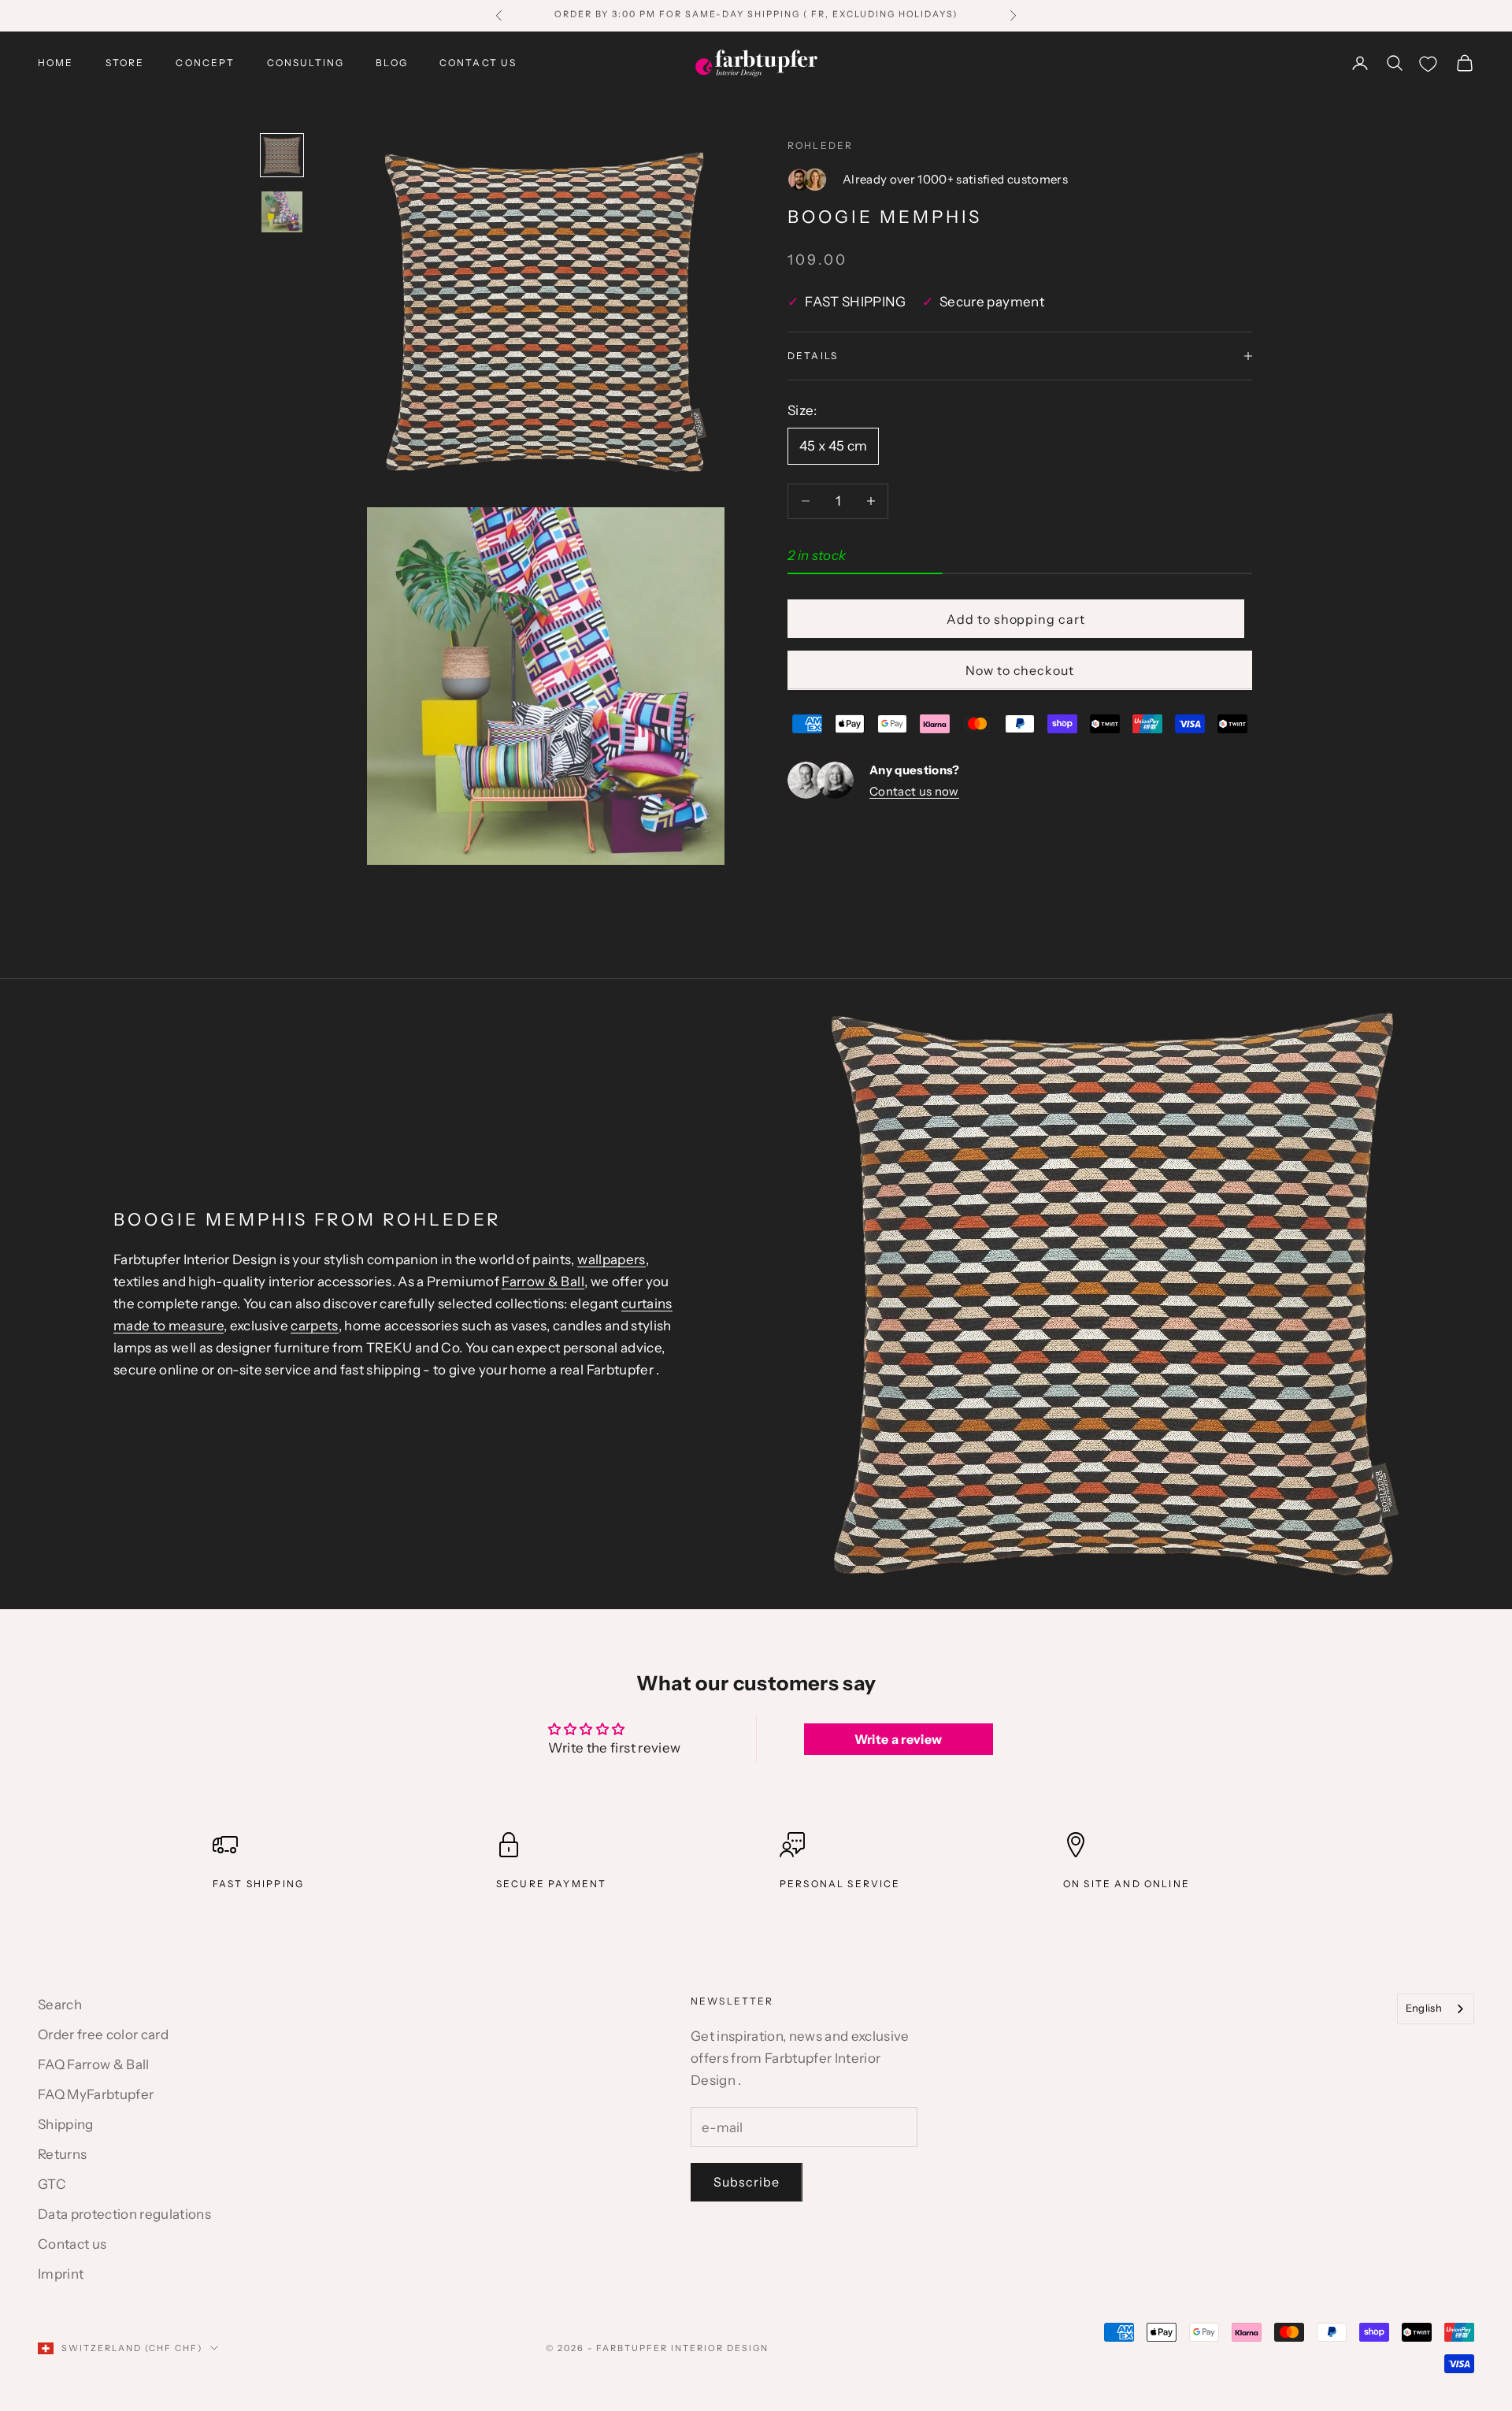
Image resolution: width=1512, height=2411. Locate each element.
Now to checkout (1020, 670)
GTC (52, 2184)
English (1424, 2008)
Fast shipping (258, 1884)
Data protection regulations (124, 2214)
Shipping (66, 2124)
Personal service (840, 1884)
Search (60, 2005)
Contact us (478, 63)
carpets (314, 1326)
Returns (62, 2154)
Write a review (899, 1739)
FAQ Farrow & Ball (94, 2064)
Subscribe (747, 2182)
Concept (205, 63)
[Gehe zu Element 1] (282, 155)
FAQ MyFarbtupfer (96, 2094)
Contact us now (914, 790)
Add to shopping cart (1016, 618)
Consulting (306, 63)
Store (125, 63)
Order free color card (103, 2035)
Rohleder (820, 145)
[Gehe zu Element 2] (282, 212)
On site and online (1127, 1884)
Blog (392, 63)
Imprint (61, 2274)
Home (56, 63)
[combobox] (1436, 2009)
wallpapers (611, 1259)
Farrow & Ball (543, 1282)
